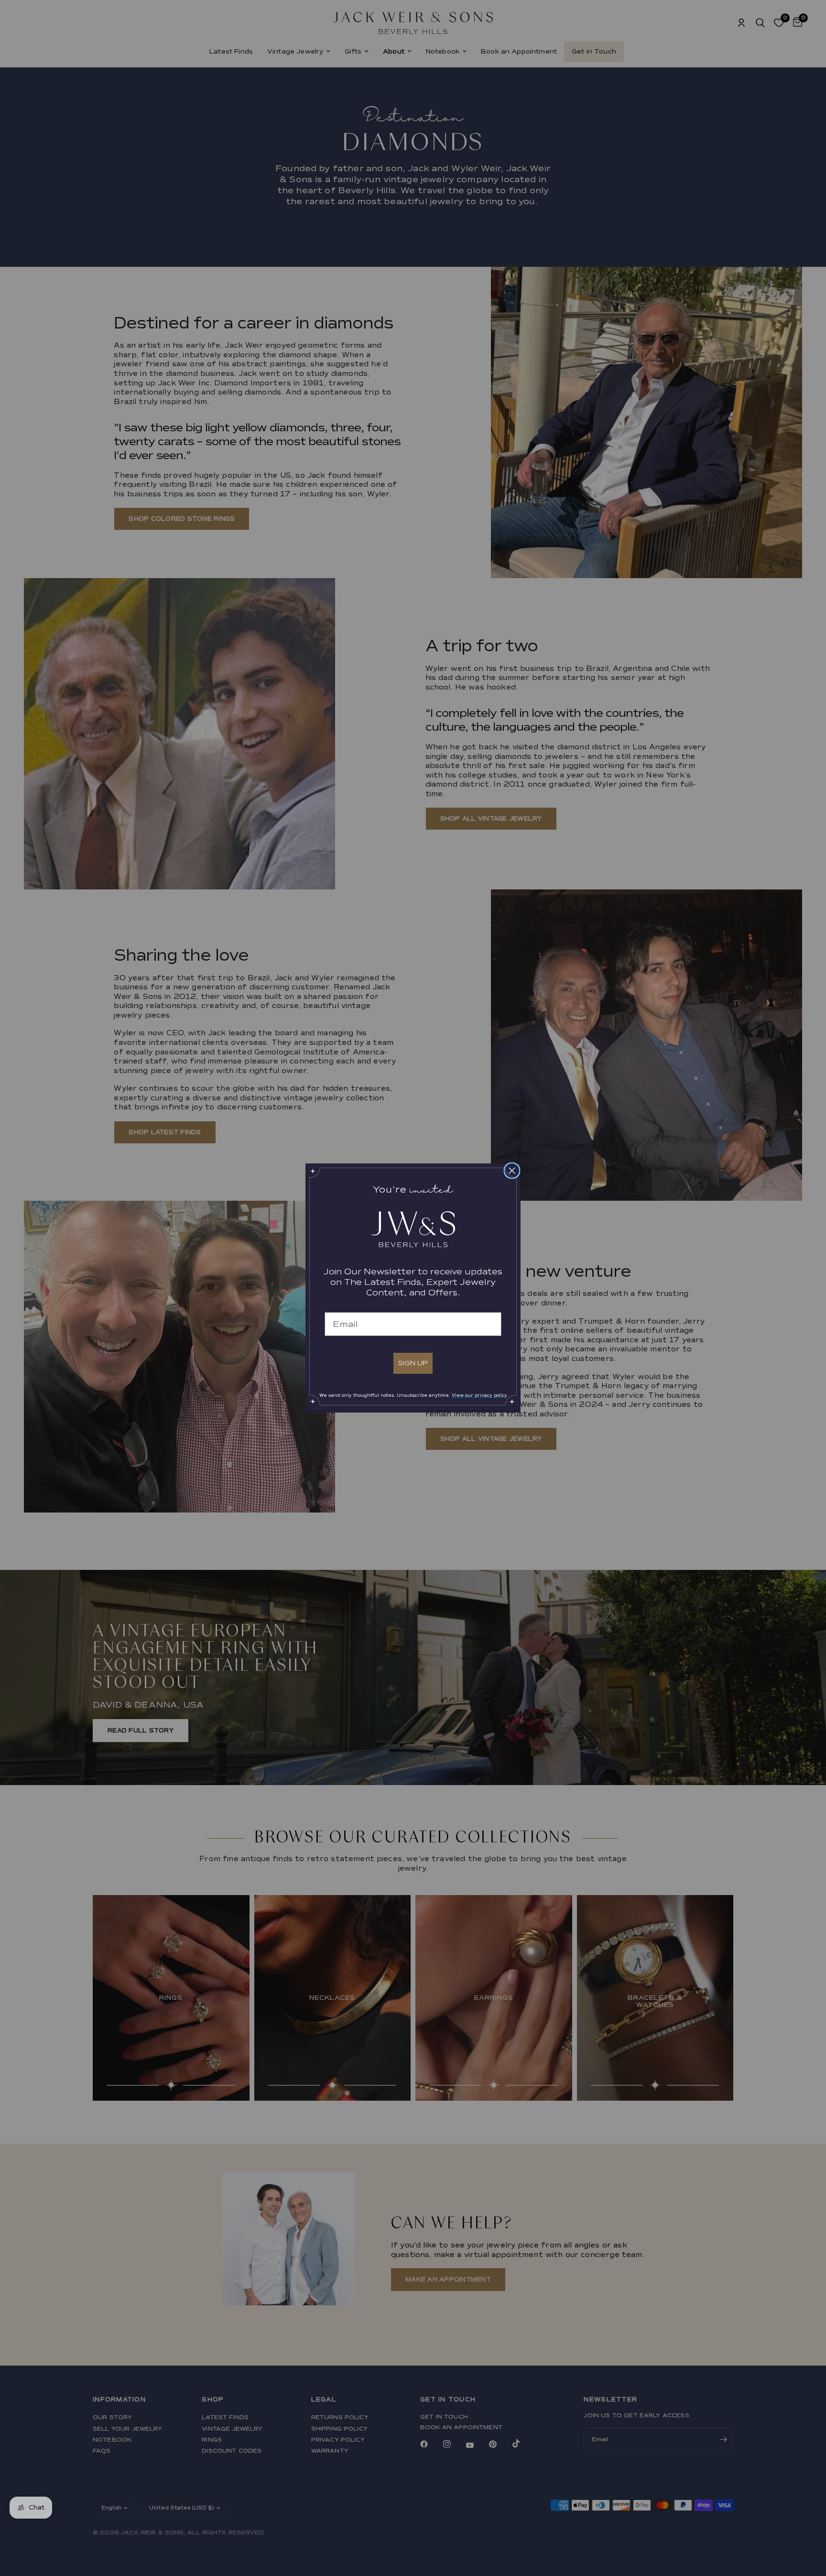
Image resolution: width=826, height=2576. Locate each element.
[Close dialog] (512, 1171)
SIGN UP (413, 1363)
